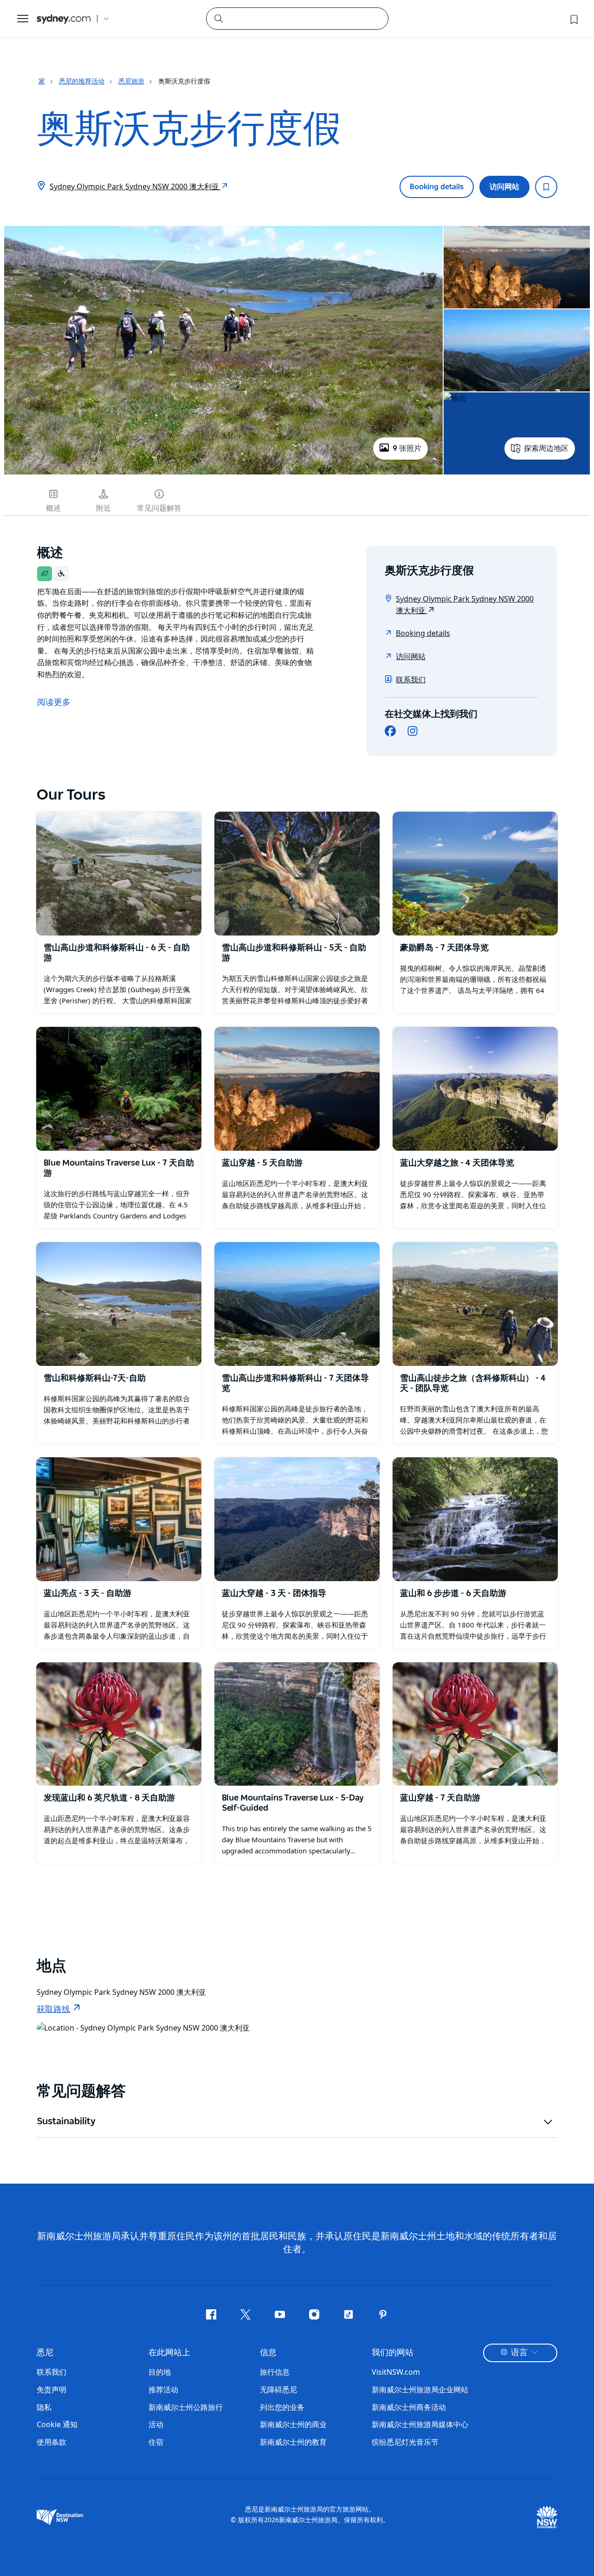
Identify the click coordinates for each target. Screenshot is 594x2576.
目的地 (160, 2372)
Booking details (437, 187)
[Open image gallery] (223, 474)
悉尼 (45, 2353)
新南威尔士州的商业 (293, 2424)
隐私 (44, 2407)
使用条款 (52, 2442)
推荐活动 (163, 2390)
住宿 (156, 2442)
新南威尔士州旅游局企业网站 (420, 2390)
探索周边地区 (546, 449)
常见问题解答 (159, 508)
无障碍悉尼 (278, 2390)
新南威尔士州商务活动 (409, 2407)
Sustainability (66, 2121)
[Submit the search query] (218, 18)
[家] (64, 19)
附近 (103, 508)
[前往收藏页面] (573, 19)
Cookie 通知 (57, 2424)
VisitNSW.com (396, 2372)
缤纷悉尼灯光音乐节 (405, 2442)
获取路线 (53, 2010)
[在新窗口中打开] (119, 874)
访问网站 (504, 187)
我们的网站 (393, 2353)
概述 (53, 508)
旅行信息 (275, 2372)
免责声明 (52, 2390)
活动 (156, 2424)
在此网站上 (169, 2353)
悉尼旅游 (131, 81)
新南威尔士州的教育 (293, 2442)
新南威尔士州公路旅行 (186, 2407)
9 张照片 (407, 449)
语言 (519, 2353)
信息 (268, 2353)
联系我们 (411, 679)
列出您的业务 (282, 2407)
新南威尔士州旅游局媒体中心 (420, 2424)
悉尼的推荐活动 (82, 81)
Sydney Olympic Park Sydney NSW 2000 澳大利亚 (135, 186)
